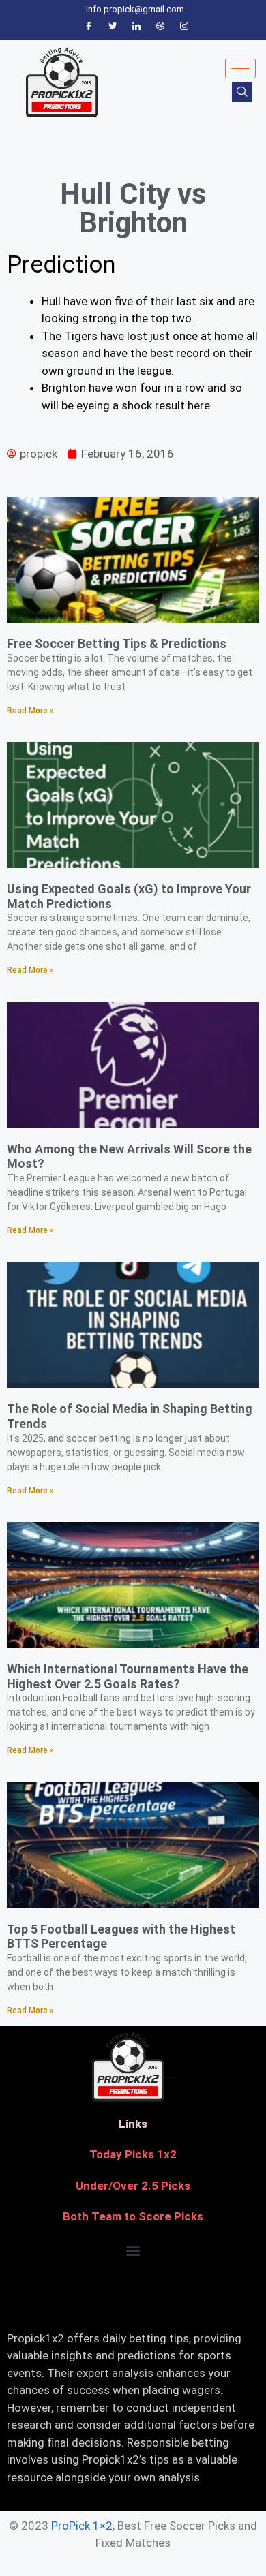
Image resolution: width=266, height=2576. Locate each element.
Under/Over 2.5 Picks (133, 2186)
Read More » (30, 711)
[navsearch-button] (242, 92)
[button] (133, 2251)
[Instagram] (184, 27)
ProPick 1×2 (82, 2526)
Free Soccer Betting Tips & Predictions (117, 643)
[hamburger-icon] (240, 68)
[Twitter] (113, 27)
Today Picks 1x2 (133, 2154)
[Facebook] (89, 27)
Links (133, 2124)
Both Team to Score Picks (133, 2216)
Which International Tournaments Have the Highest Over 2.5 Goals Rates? (128, 1676)
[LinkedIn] (136, 27)
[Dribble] (160, 27)
